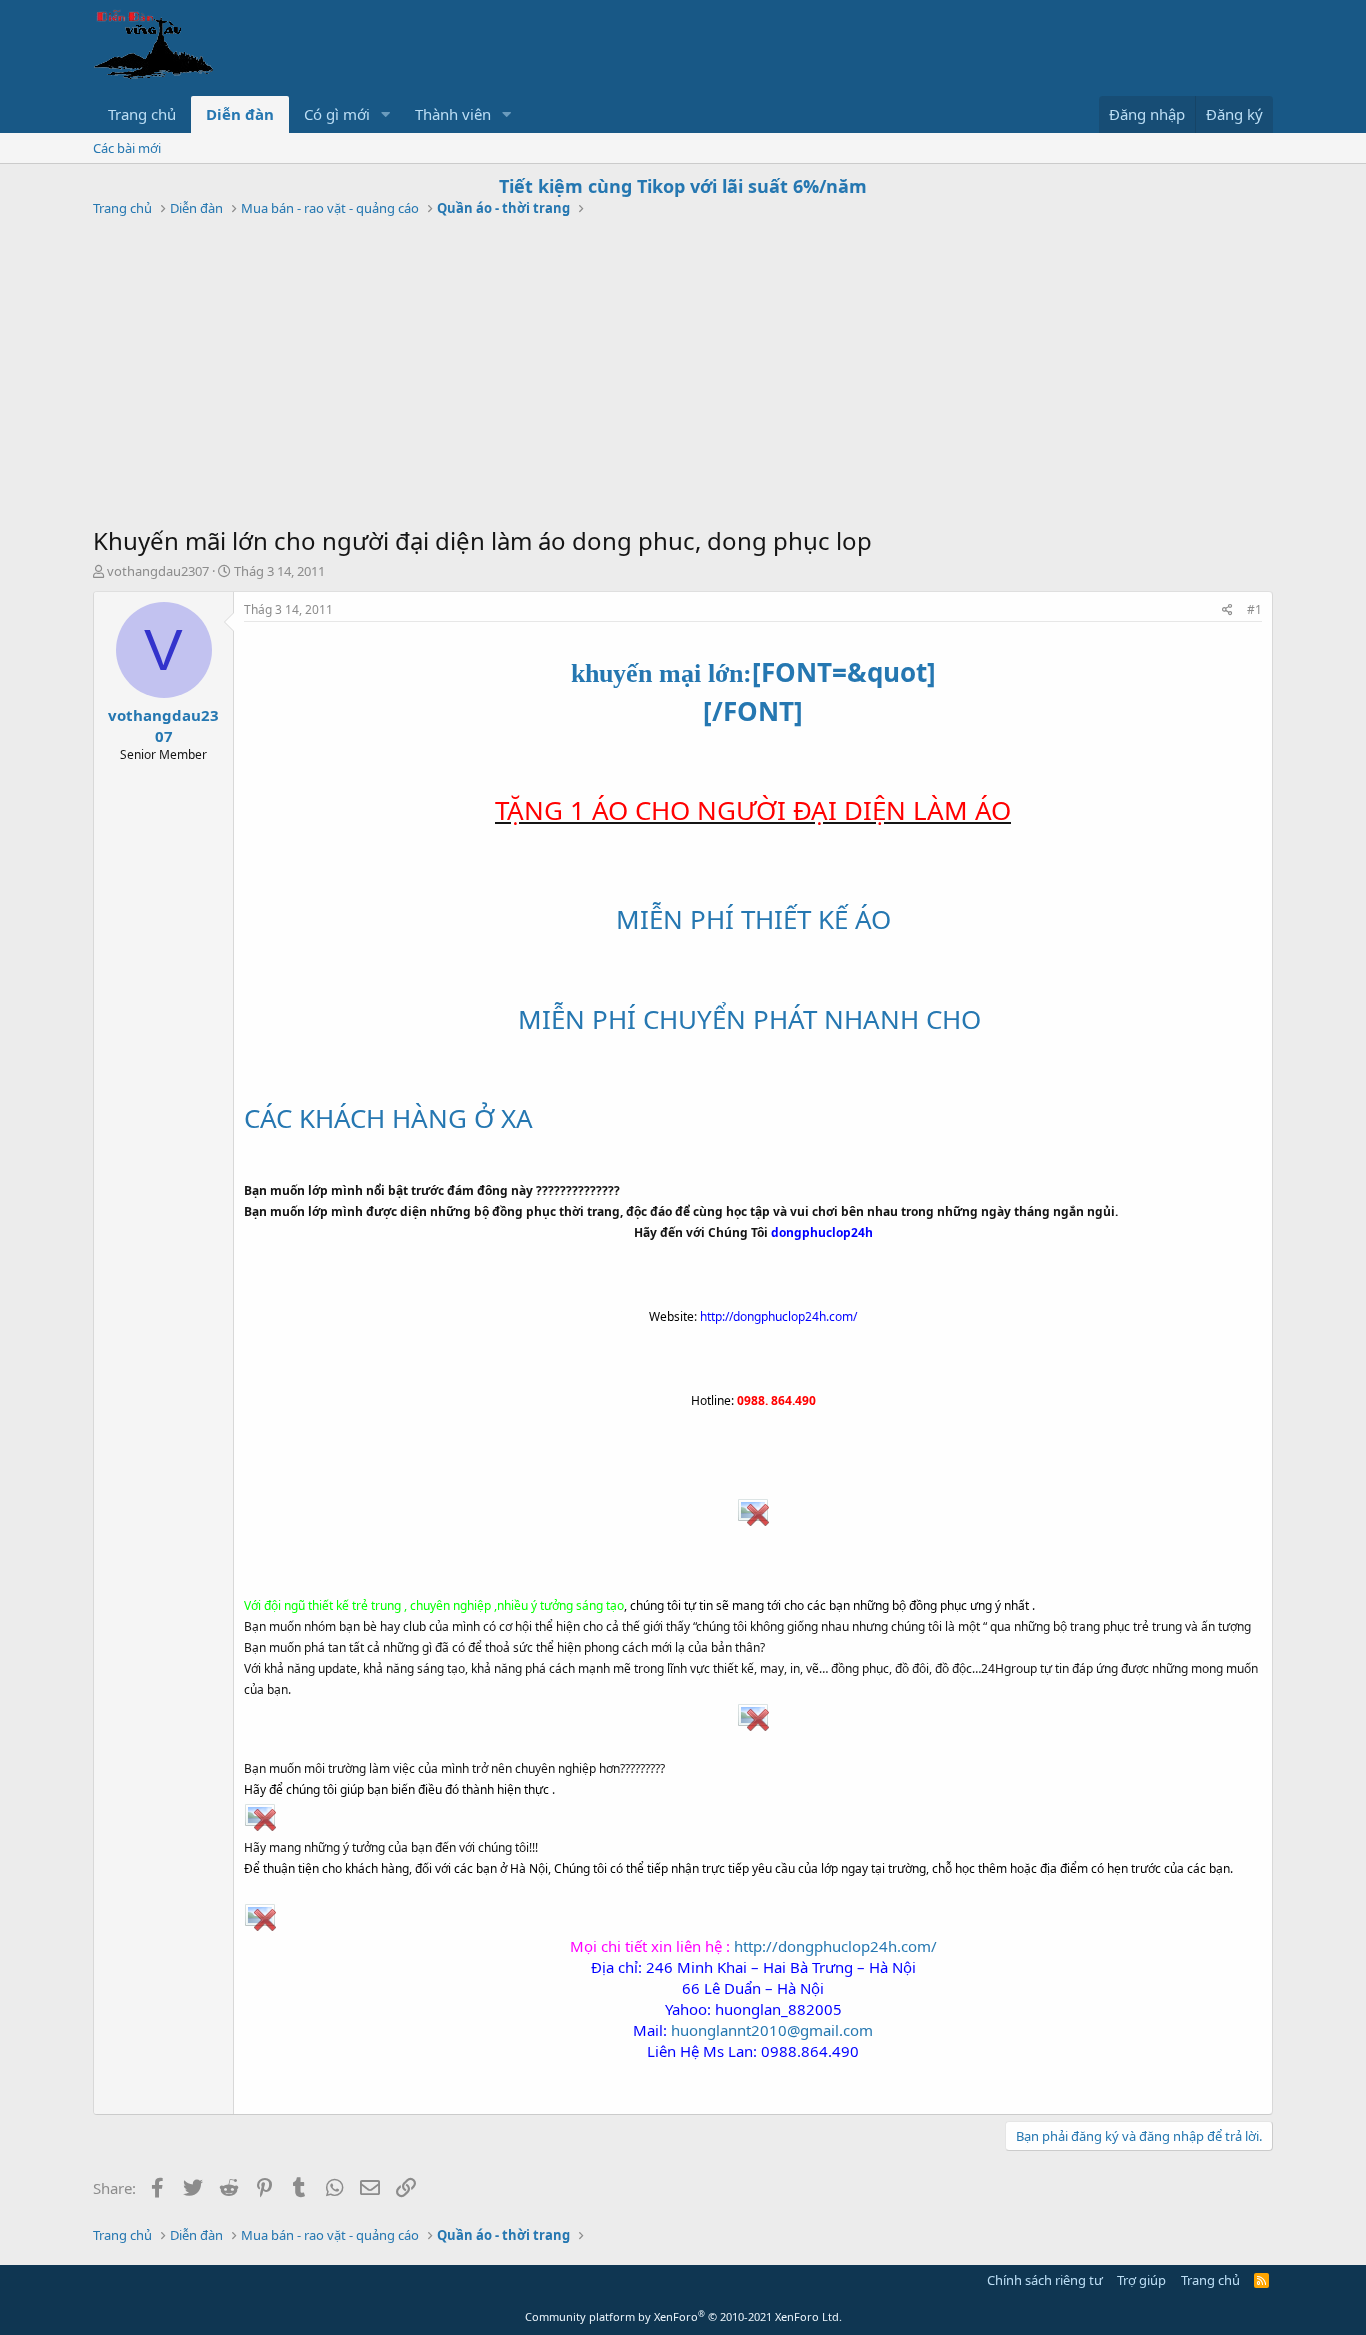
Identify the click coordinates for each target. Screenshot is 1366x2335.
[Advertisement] (683, 374)
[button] (386, 114)
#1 (1254, 609)
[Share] (1227, 610)
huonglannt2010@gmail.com (772, 2030)
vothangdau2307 (158, 571)
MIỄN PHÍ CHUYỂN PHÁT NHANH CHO (753, 1019)
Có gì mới (337, 114)
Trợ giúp (1141, 2280)
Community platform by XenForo (683, 2316)
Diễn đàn (240, 114)
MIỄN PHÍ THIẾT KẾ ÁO (753, 919)
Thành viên (453, 114)
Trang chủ (142, 114)
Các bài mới (127, 148)
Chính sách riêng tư (1045, 2280)
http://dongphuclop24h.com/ (835, 1946)
